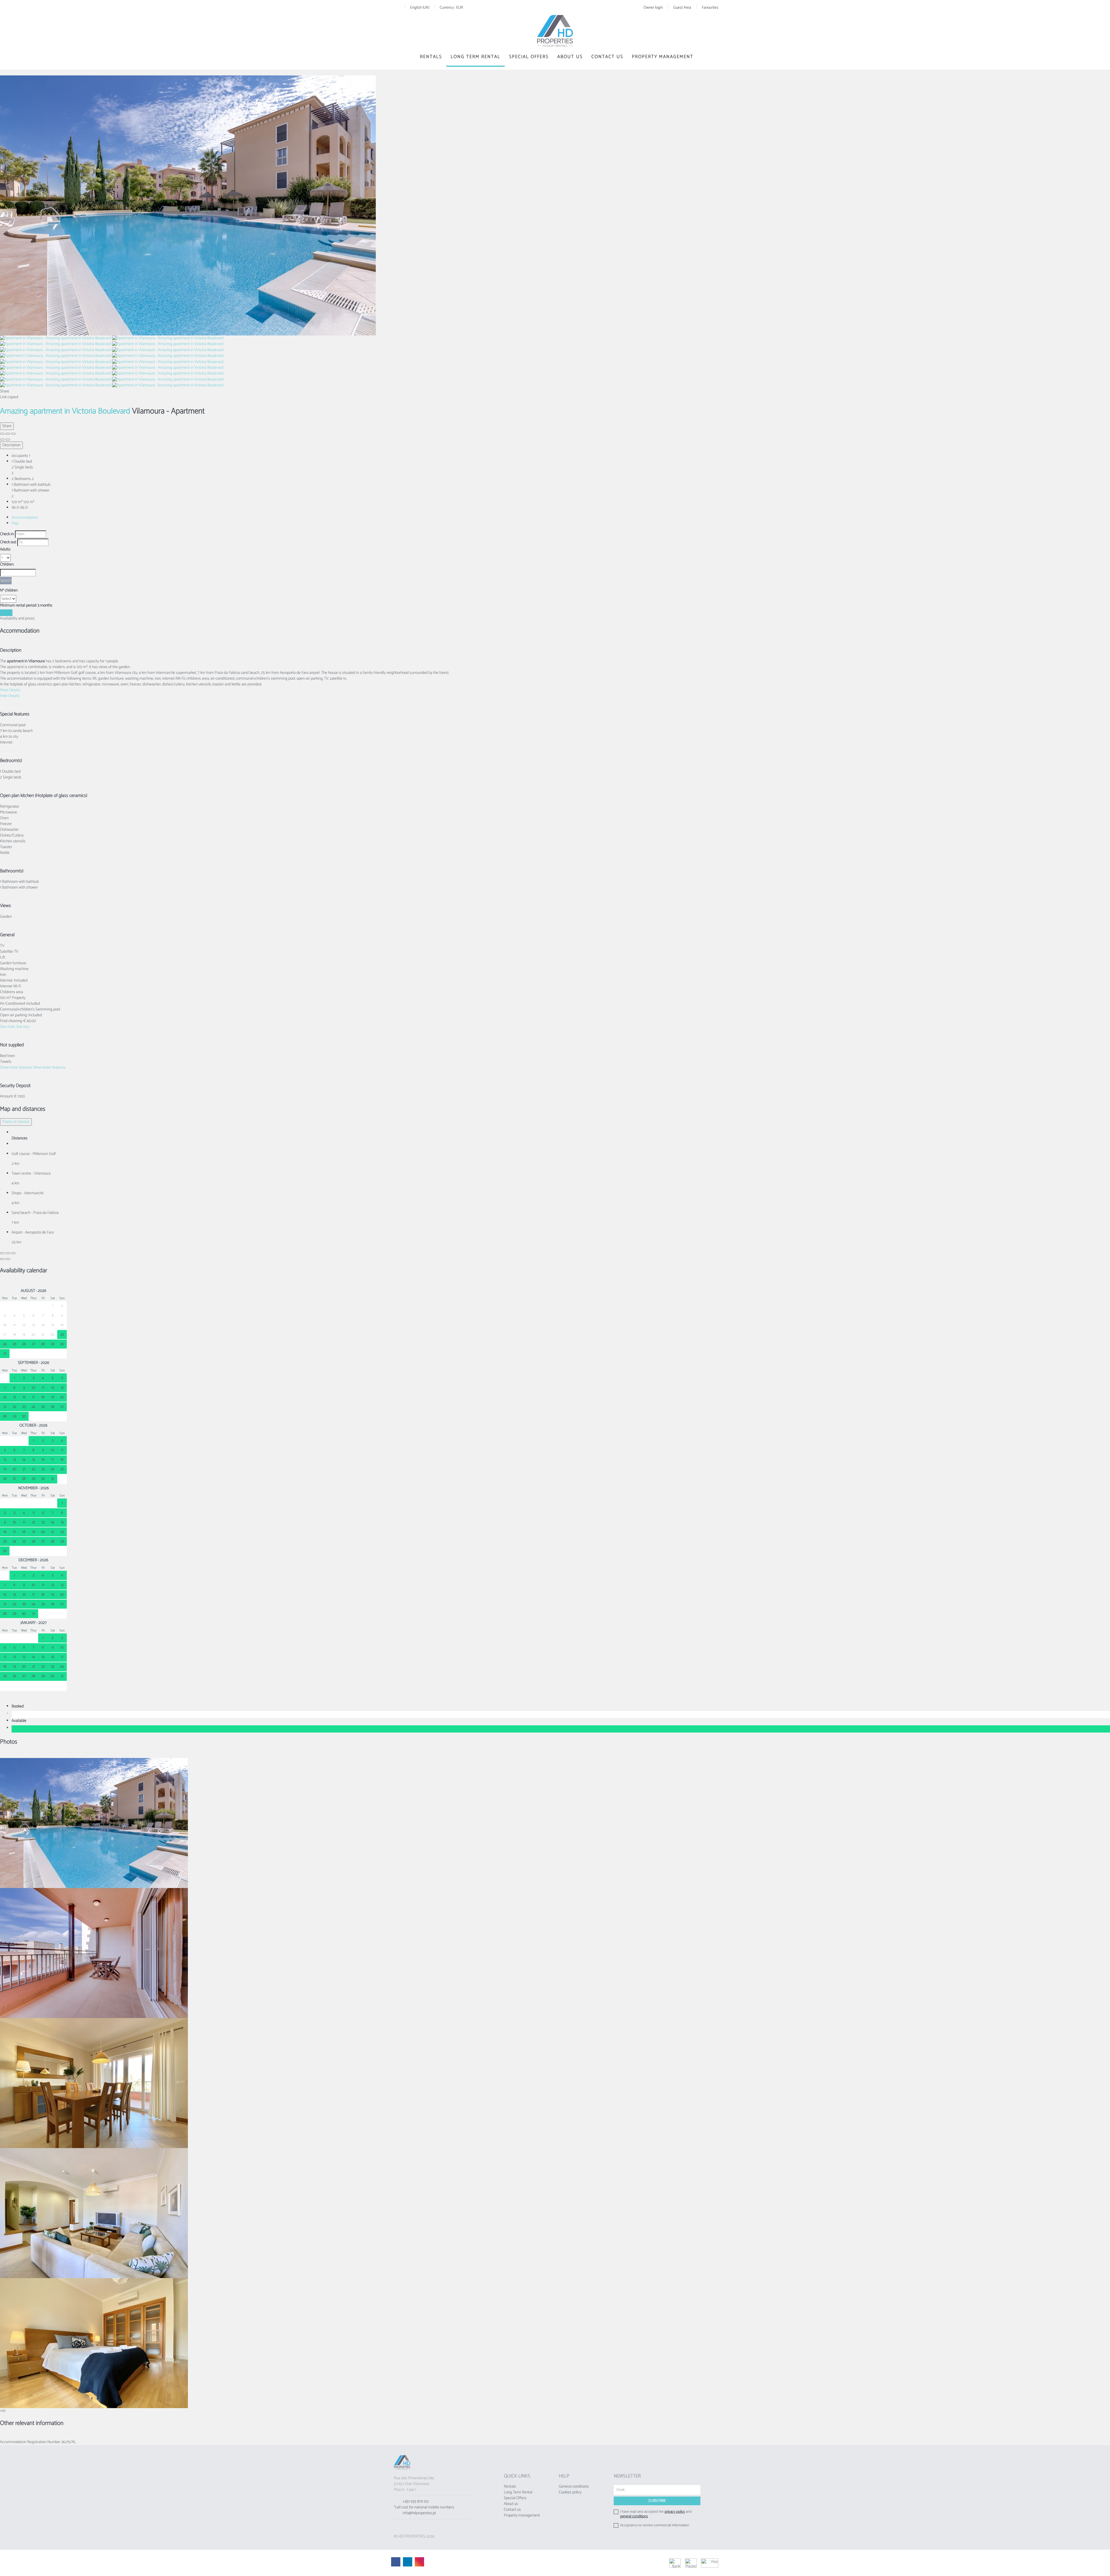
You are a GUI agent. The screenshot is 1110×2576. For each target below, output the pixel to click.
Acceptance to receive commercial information (655, 2525)
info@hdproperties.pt (419, 2513)
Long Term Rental (476, 57)
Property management (663, 57)
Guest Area (682, 8)
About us (570, 57)
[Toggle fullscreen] (8, 434)
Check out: (8, 542)
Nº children (9, 591)
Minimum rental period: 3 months (26, 606)
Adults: (5, 550)
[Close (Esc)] (2, 434)
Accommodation (25, 518)
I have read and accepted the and (656, 2514)
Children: (7, 565)
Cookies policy (570, 2492)
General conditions (574, 2487)
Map (15, 523)
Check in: (7, 534)
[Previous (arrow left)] (2, 439)
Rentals (431, 57)
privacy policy (675, 2512)
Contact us (607, 57)
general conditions (634, 2516)
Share (7, 426)
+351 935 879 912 (416, 2502)
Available (20, 1721)
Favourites (710, 8)
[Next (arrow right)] (8, 439)
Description (11, 445)
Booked (18, 1707)
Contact (6, 613)
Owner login (653, 8)
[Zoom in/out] (13, 434)
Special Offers (529, 57)
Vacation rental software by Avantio (540, 2563)
